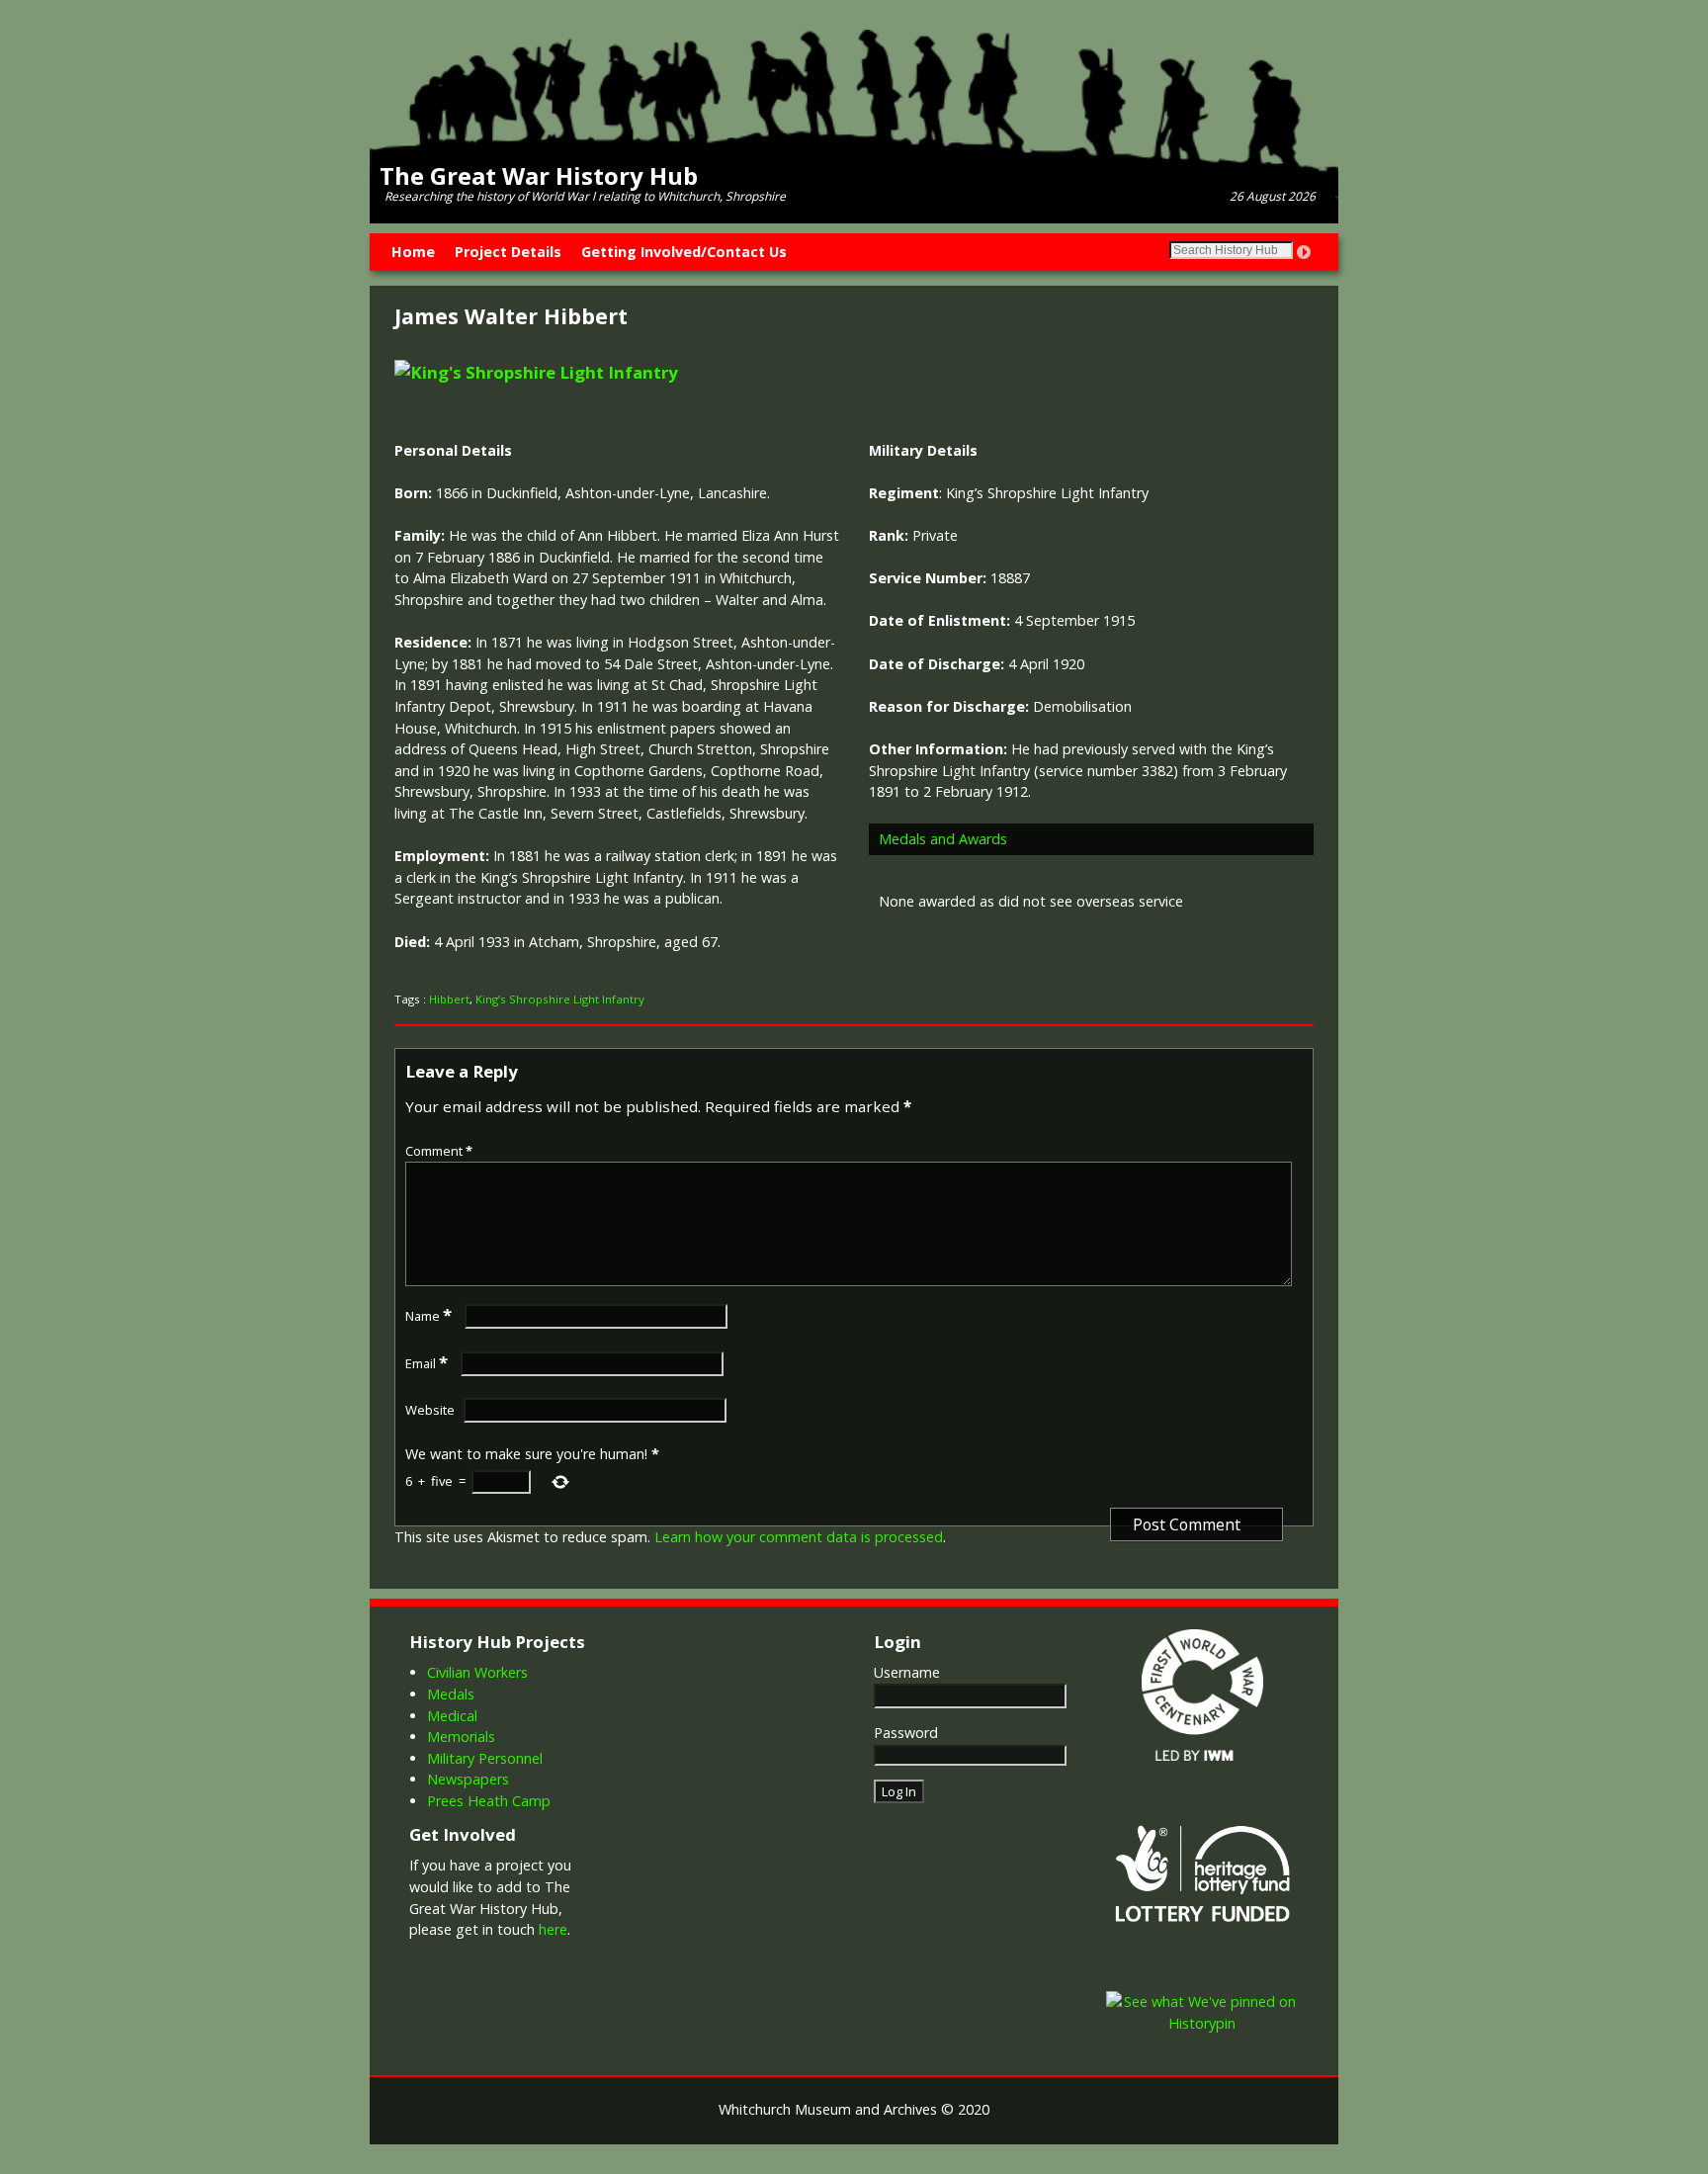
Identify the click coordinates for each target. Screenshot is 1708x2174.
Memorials (461, 1737)
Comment (439, 1151)
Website (430, 1410)
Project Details (508, 252)
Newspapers (468, 1779)
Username (907, 1672)
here (553, 1929)
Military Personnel (485, 1758)
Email (427, 1363)
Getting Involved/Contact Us (684, 252)
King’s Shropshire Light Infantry (560, 999)
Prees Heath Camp (489, 1801)
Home (413, 252)
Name (428, 1316)
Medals (451, 1694)
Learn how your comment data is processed (799, 1537)
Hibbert (449, 999)
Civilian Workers (477, 1672)
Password (906, 1733)
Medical (452, 1716)
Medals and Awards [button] (943, 839)
